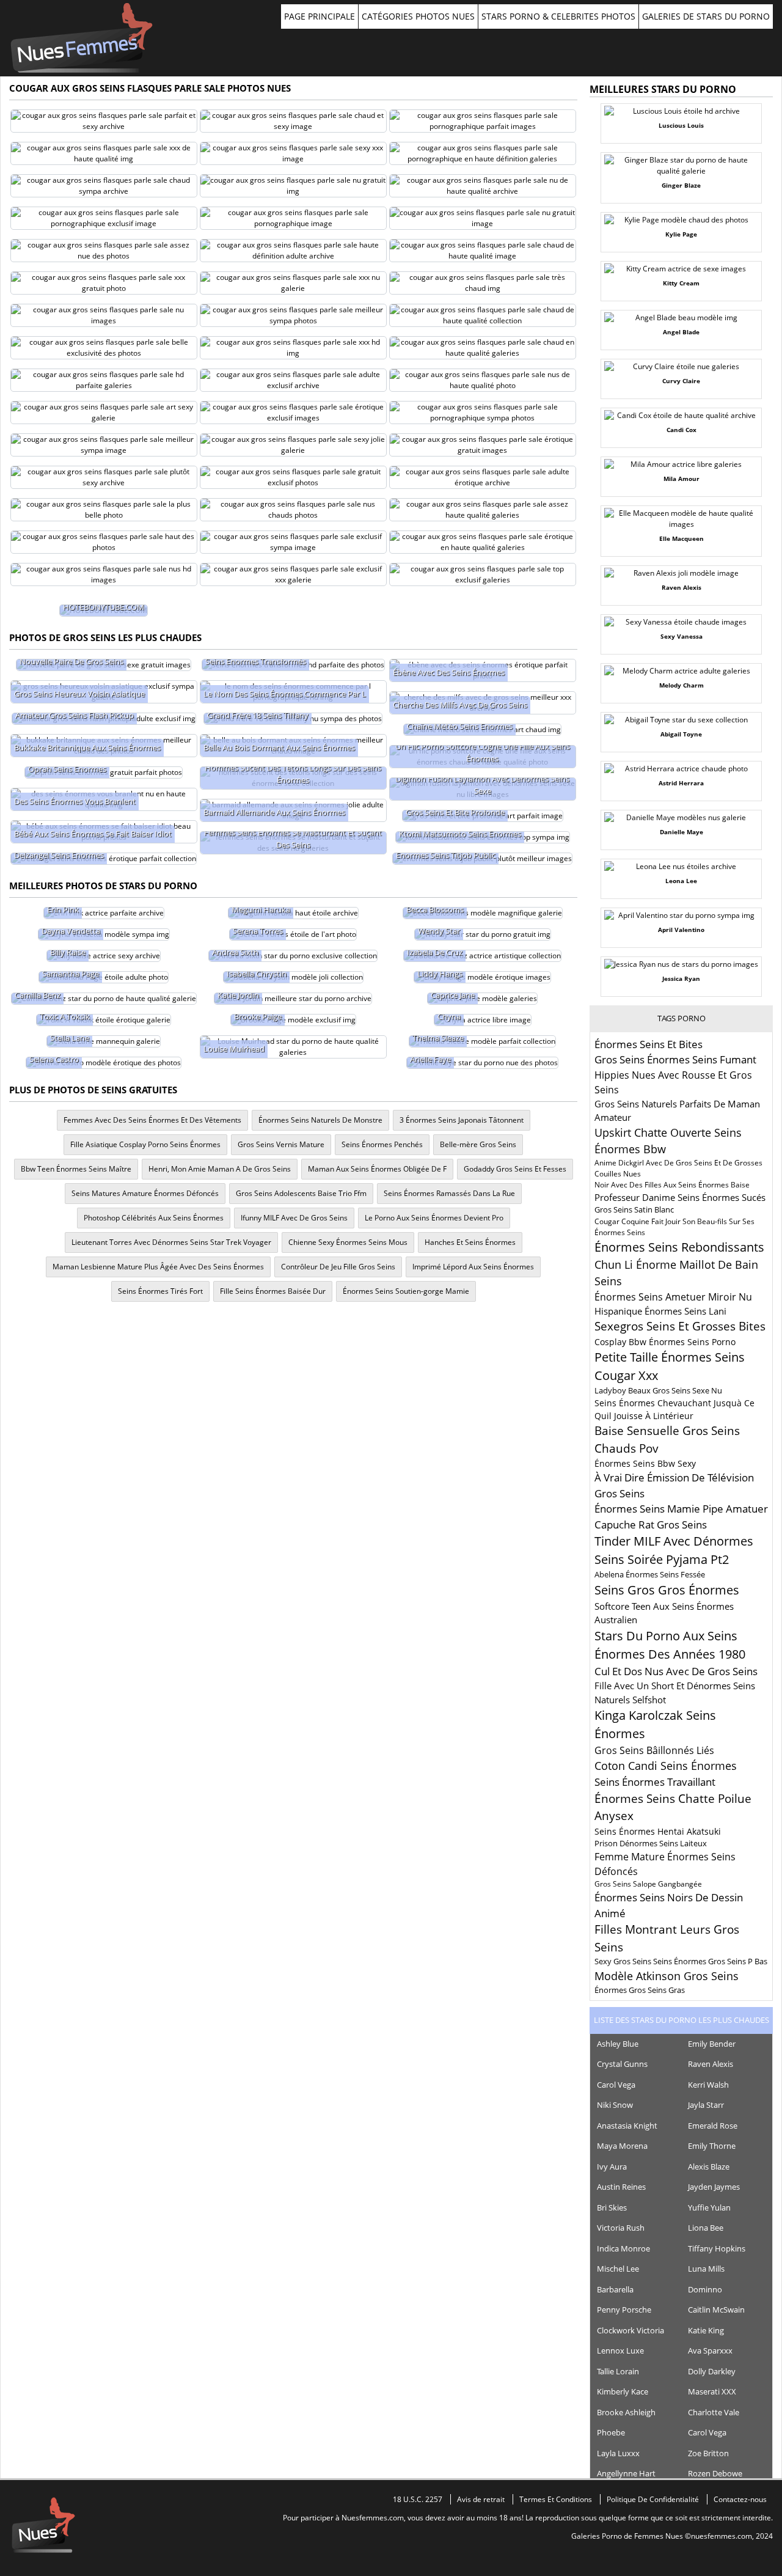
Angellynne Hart (626, 2473)
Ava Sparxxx (710, 2350)
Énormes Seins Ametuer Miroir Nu (673, 1297)
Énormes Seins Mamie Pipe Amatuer (681, 1509)
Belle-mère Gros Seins (478, 1144)
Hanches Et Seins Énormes (470, 1242)
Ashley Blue (618, 2044)
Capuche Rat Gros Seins (651, 1525)
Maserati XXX (712, 2391)
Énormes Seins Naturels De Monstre (320, 1120)
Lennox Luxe (620, 2350)
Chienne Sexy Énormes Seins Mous (348, 1242)
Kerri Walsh (708, 2085)
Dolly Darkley (712, 2371)
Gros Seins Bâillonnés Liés (654, 1750)
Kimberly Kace (623, 2391)
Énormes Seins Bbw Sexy (645, 1463)
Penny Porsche (624, 2310)
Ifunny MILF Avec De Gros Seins (294, 1218)
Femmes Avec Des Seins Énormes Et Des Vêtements (152, 1120)
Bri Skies (612, 2207)
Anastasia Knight (627, 2126)
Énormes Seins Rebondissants (679, 1247)
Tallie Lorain (618, 2371)
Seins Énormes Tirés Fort (160, 1291)
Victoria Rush (621, 2228)
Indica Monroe (623, 2248)
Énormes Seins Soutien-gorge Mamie (406, 1291)
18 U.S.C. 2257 (418, 2499)
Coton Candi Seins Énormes (666, 1766)
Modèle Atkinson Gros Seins (667, 1976)
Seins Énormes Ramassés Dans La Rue (449, 1193)
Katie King (706, 2330)
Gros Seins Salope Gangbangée (648, 1884)
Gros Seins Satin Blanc (634, 1209)
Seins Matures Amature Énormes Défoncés (145, 1193)
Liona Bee (706, 2228)
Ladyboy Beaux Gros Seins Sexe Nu (658, 1390)
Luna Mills (706, 2269)
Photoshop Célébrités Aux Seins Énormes (154, 1218)
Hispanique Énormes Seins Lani (660, 1311)
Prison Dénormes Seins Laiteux (651, 1843)
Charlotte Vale (714, 2412)
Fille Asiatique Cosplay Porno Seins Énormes (145, 1144)
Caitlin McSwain (716, 2310)
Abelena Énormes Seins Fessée (650, 1574)
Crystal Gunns (622, 2064)
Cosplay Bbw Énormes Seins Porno (665, 1342)
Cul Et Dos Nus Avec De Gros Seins (676, 1671)
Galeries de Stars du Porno (706, 16)
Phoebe (611, 2432)
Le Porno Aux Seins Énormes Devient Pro (434, 1218)
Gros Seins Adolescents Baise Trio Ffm (301, 1193)
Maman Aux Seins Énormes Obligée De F (377, 1169)
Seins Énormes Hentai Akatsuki (658, 1831)
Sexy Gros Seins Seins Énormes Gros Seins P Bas (681, 1961)
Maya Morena (622, 2146)
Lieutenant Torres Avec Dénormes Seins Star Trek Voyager (171, 1242)
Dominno (705, 2289)
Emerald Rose (713, 2126)
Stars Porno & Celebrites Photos (558, 16)
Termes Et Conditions (556, 2499)
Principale (82, 38)
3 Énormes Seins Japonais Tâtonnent (462, 1120)
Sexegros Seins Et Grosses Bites (680, 1326)
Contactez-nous (740, 2499)
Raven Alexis (711, 2064)
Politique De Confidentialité (653, 2499)
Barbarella (615, 2289)
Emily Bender (712, 2044)
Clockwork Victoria (630, 2330)
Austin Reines (621, 2187)
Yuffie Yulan (709, 2207)
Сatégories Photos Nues (418, 16)
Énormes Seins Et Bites (649, 1044)
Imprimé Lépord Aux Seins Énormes (473, 1267)
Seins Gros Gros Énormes (667, 1590)
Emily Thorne (712, 2146)
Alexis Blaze (709, 2167)
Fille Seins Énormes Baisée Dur (273, 1291)
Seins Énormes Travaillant (655, 1782)
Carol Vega (616, 2085)
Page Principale (320, 16)
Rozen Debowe (715, 2473)
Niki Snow (615, 2105)
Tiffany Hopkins (717, 2248)
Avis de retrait (481, 2499)
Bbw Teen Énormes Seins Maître (76, 1169)
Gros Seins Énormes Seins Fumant (675, 1059)
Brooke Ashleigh (626, 2412)
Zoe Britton (708, 2453)
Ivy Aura (612, 2167)
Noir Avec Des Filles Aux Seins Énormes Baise (672, 1185)
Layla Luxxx (618, 2453)
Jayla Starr (706, 2105)
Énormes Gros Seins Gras (640, 1990)
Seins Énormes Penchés (382, 1144)
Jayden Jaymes (714, 2187)
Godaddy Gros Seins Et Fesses (515, 1169)
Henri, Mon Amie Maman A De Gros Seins (220, 1169)
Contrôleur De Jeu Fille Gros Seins (338, 1267)
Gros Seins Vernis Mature (281, 1144)
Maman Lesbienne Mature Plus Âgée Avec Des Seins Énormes (158, 1267)
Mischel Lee (618, 2269)
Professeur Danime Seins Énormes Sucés (680, 1197)
